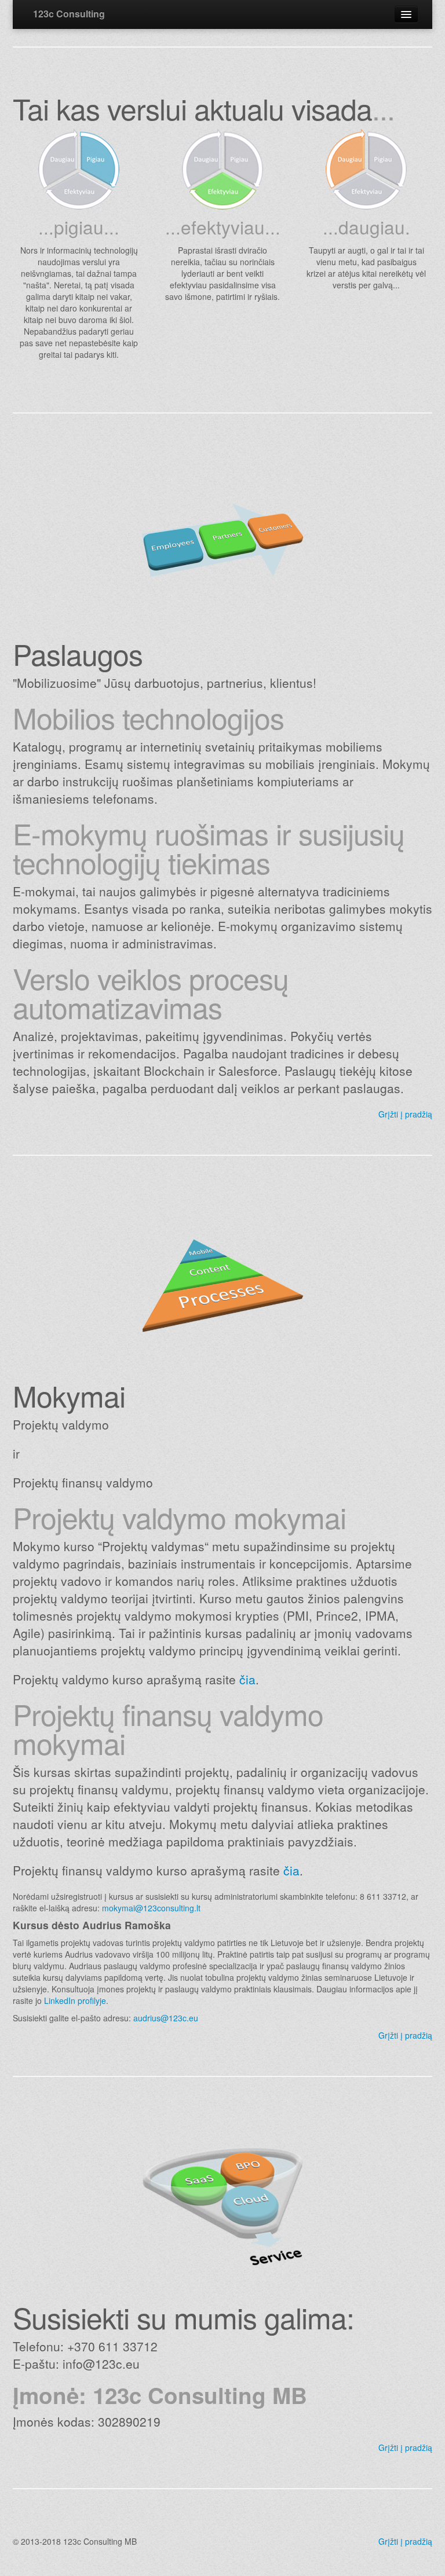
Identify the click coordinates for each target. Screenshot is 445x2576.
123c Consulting (69, 14)
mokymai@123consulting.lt (151, 1908)
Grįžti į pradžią (405, 1114)
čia (247, 1679)
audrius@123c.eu (166, 2018)
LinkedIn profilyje (75, 2000)
